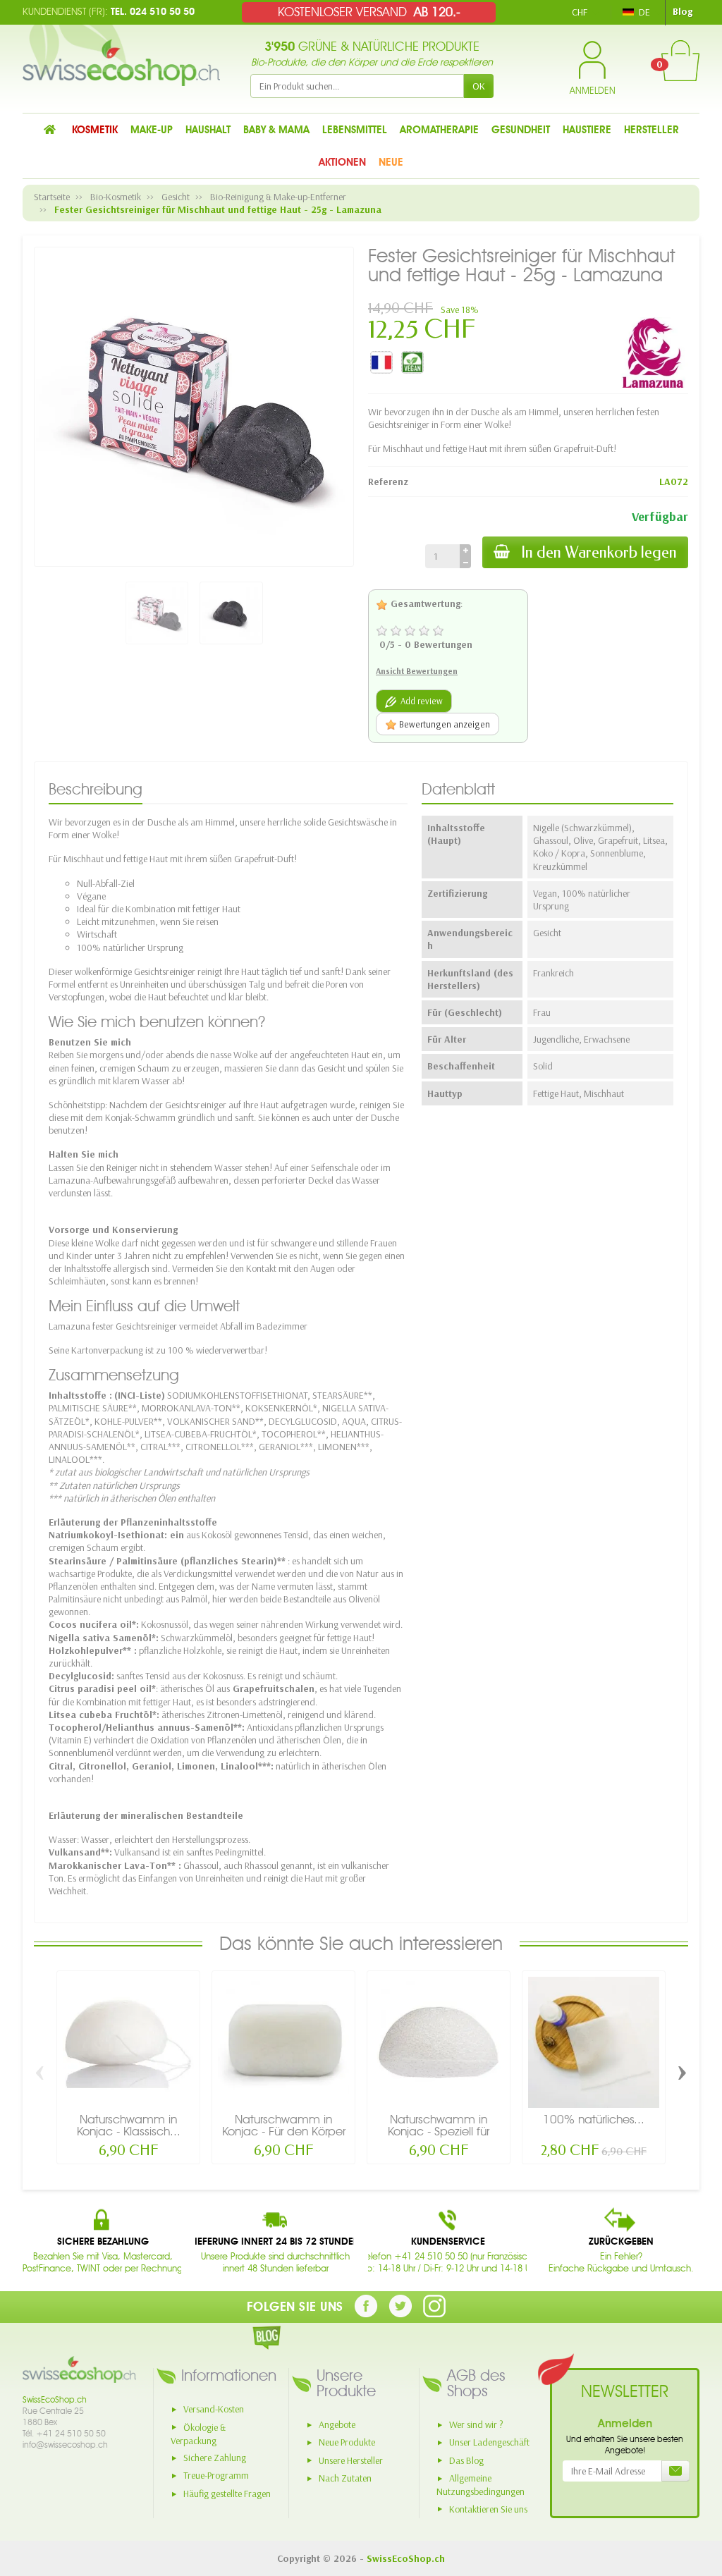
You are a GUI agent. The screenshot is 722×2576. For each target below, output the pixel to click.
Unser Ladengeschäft (489, 2442)
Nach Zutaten (345, 2478)
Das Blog (466, 2460)
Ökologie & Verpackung (198, 2434)
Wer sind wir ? (476, 2424)
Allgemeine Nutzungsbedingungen (481, 2485)
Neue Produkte (347, 2442)
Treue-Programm (216, 2475)
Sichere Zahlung (215, 2458)
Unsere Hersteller (351, 2460)
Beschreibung (96, 789)
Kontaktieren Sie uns (488, 2509)
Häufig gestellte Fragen (227, 2494)
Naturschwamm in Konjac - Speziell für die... (439, 2131)
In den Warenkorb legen (599, 552)
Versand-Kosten (214, 2409)
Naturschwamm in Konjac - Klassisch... (129, 2125)
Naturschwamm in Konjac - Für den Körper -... (284, 2131)
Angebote (337, 2424)
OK (479, 86)
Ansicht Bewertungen (417, 671)
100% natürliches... (594, 2119)
